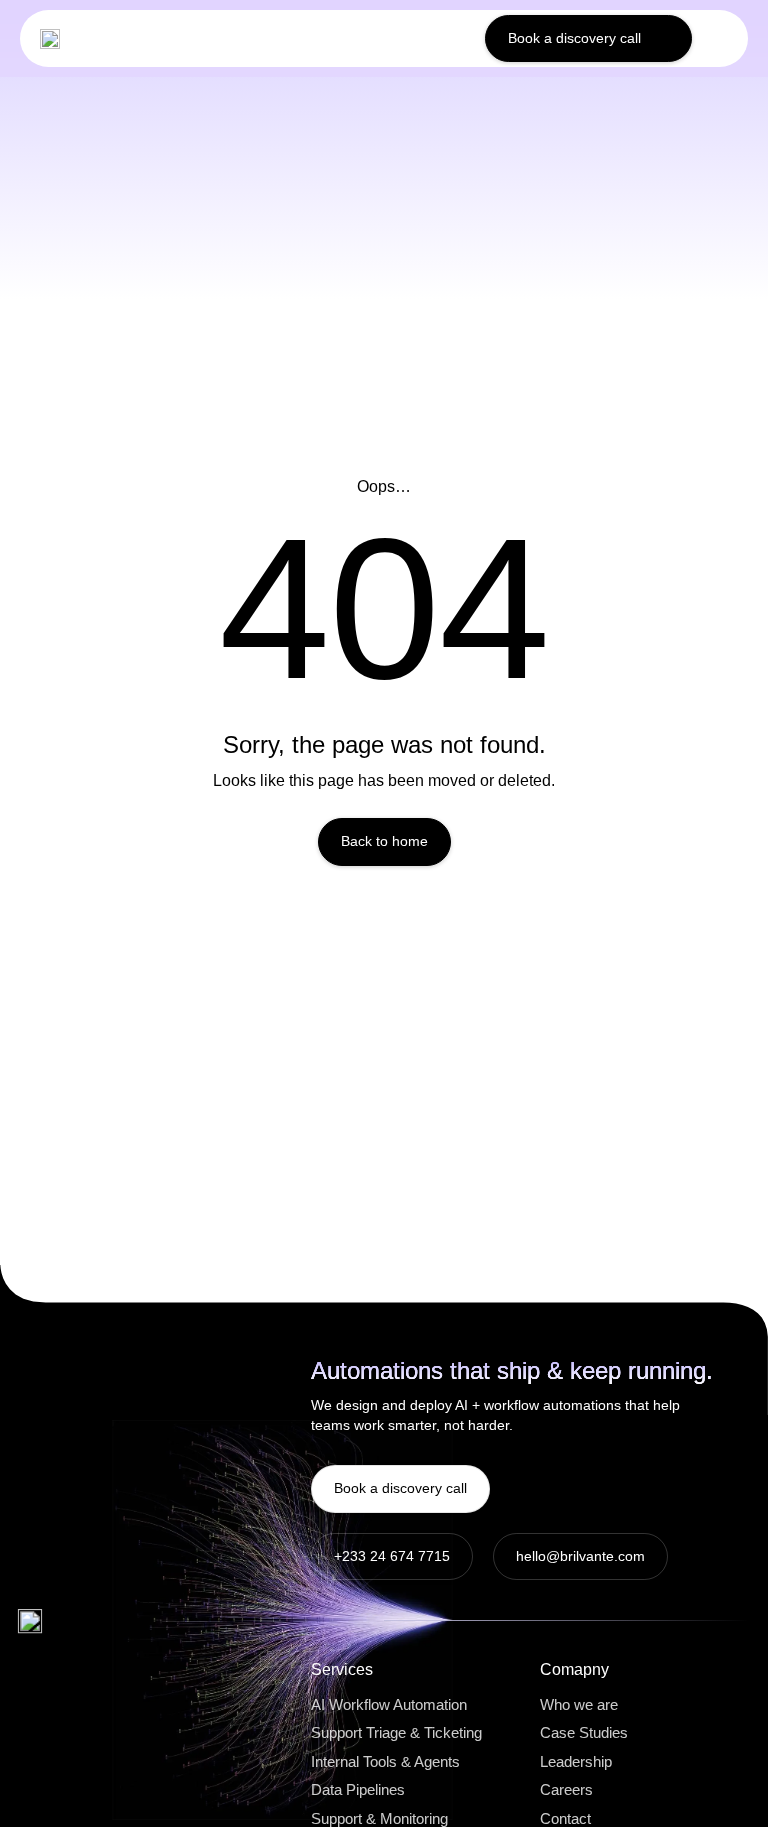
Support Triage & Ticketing (396, 1732)
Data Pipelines (358, 1789)
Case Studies (584, 1732)
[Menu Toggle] (720, 39)
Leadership (576, 1761)
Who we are (579, 1704)
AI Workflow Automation (389, 1704)
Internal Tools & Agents (385, 1761)
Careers (566, 1789)
